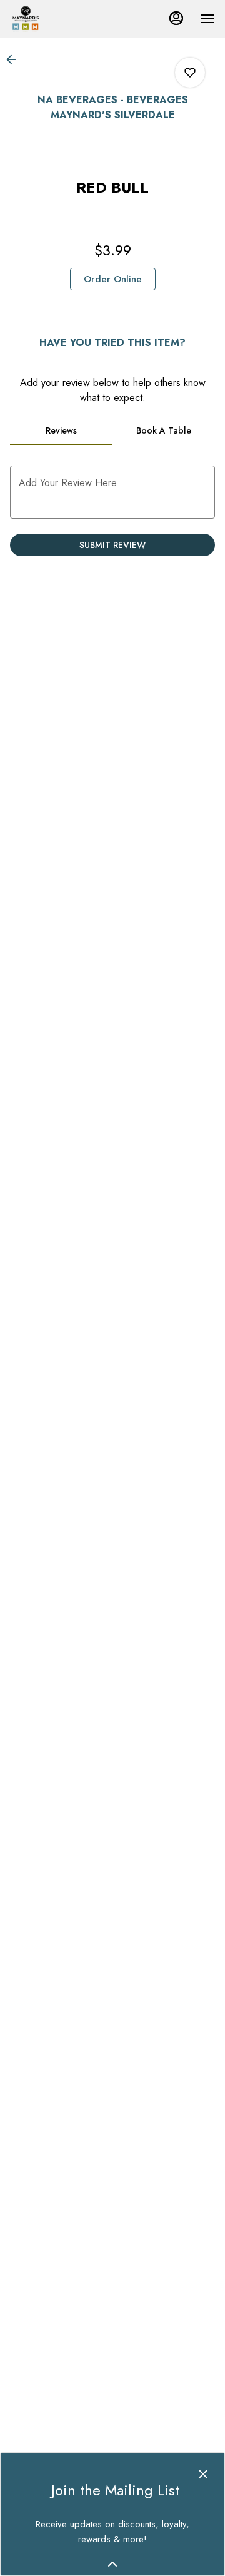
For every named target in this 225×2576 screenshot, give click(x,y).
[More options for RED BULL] (190, 73)
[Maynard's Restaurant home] (66, 19)
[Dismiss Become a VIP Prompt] (203, 2474)
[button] (15, 59)
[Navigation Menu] (207, 19)
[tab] (61, 430)
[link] (113, 279)
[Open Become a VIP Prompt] (112, 2564)
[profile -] (176, 18)
